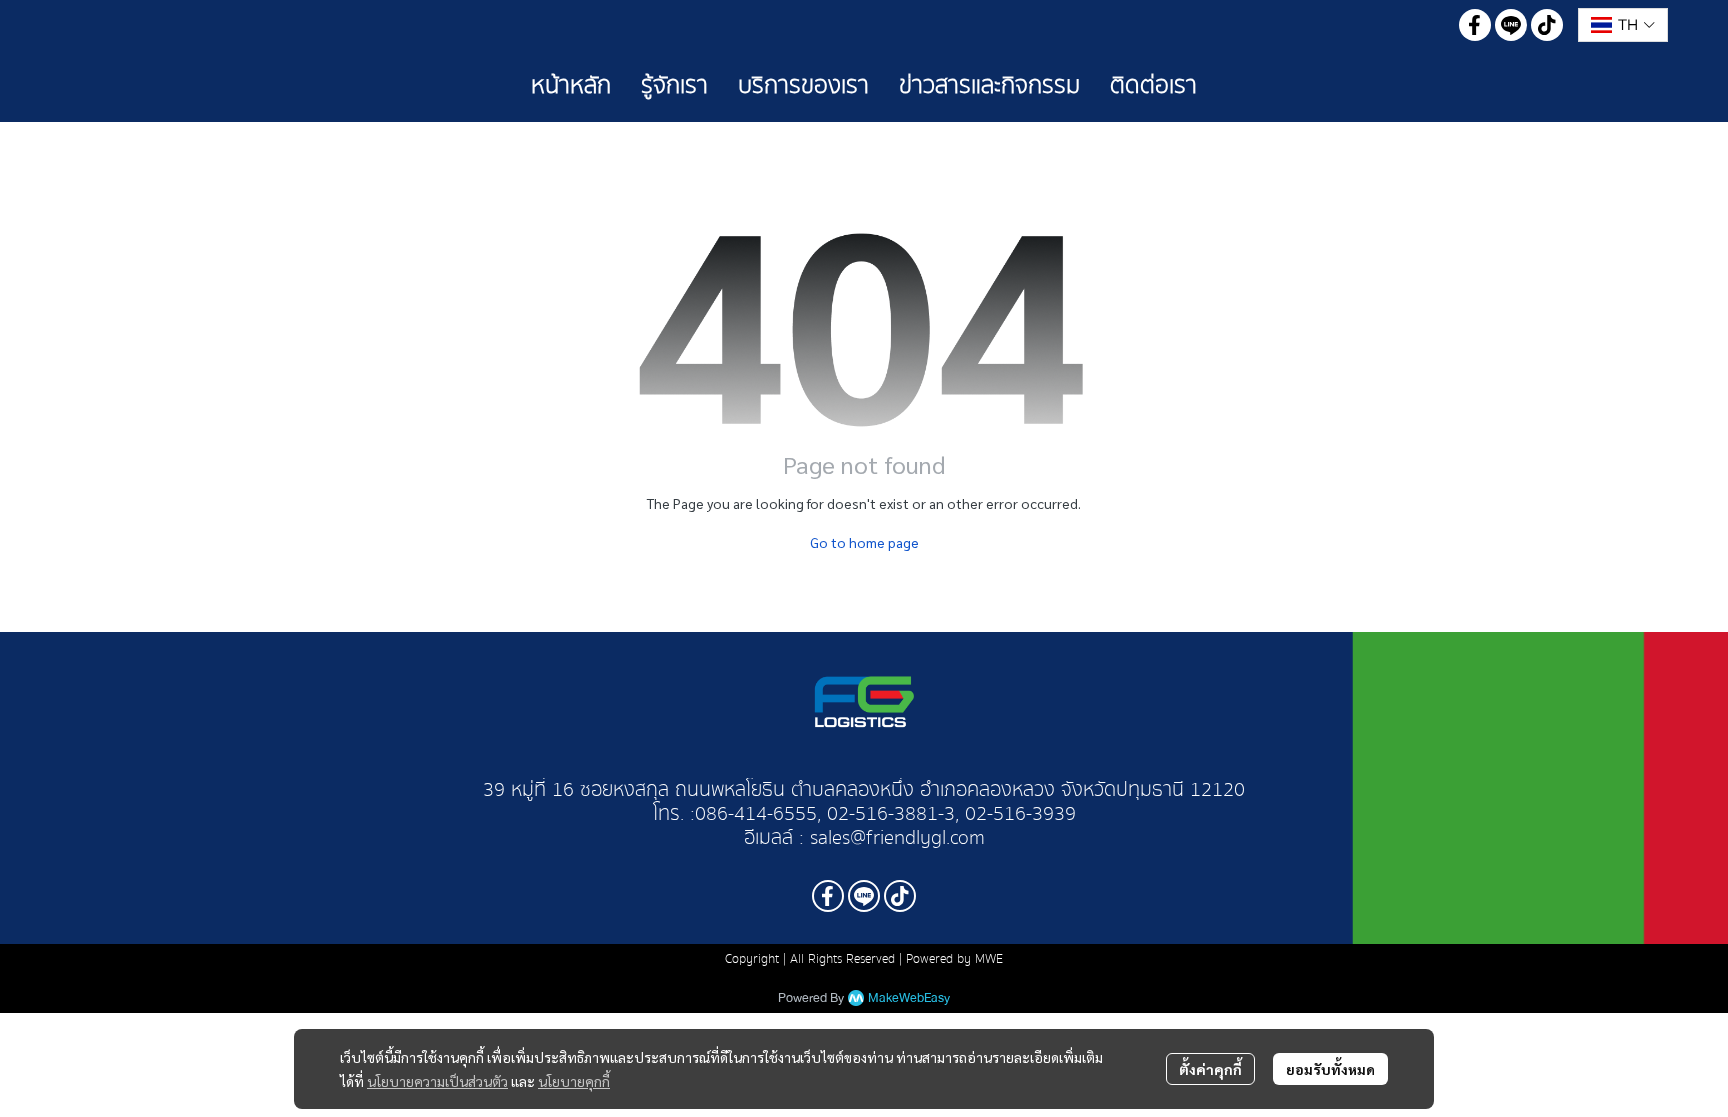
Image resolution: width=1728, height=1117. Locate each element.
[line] (1511, 25)
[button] (1623, 25)
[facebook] (1475, 25)
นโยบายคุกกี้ (574, 1081)
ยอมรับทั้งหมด (1330, 1069)
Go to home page (864, 542)
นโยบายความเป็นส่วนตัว (437, 1081)
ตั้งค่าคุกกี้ (1210, 1069)
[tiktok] (1547, 25)
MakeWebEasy (909, 998)
